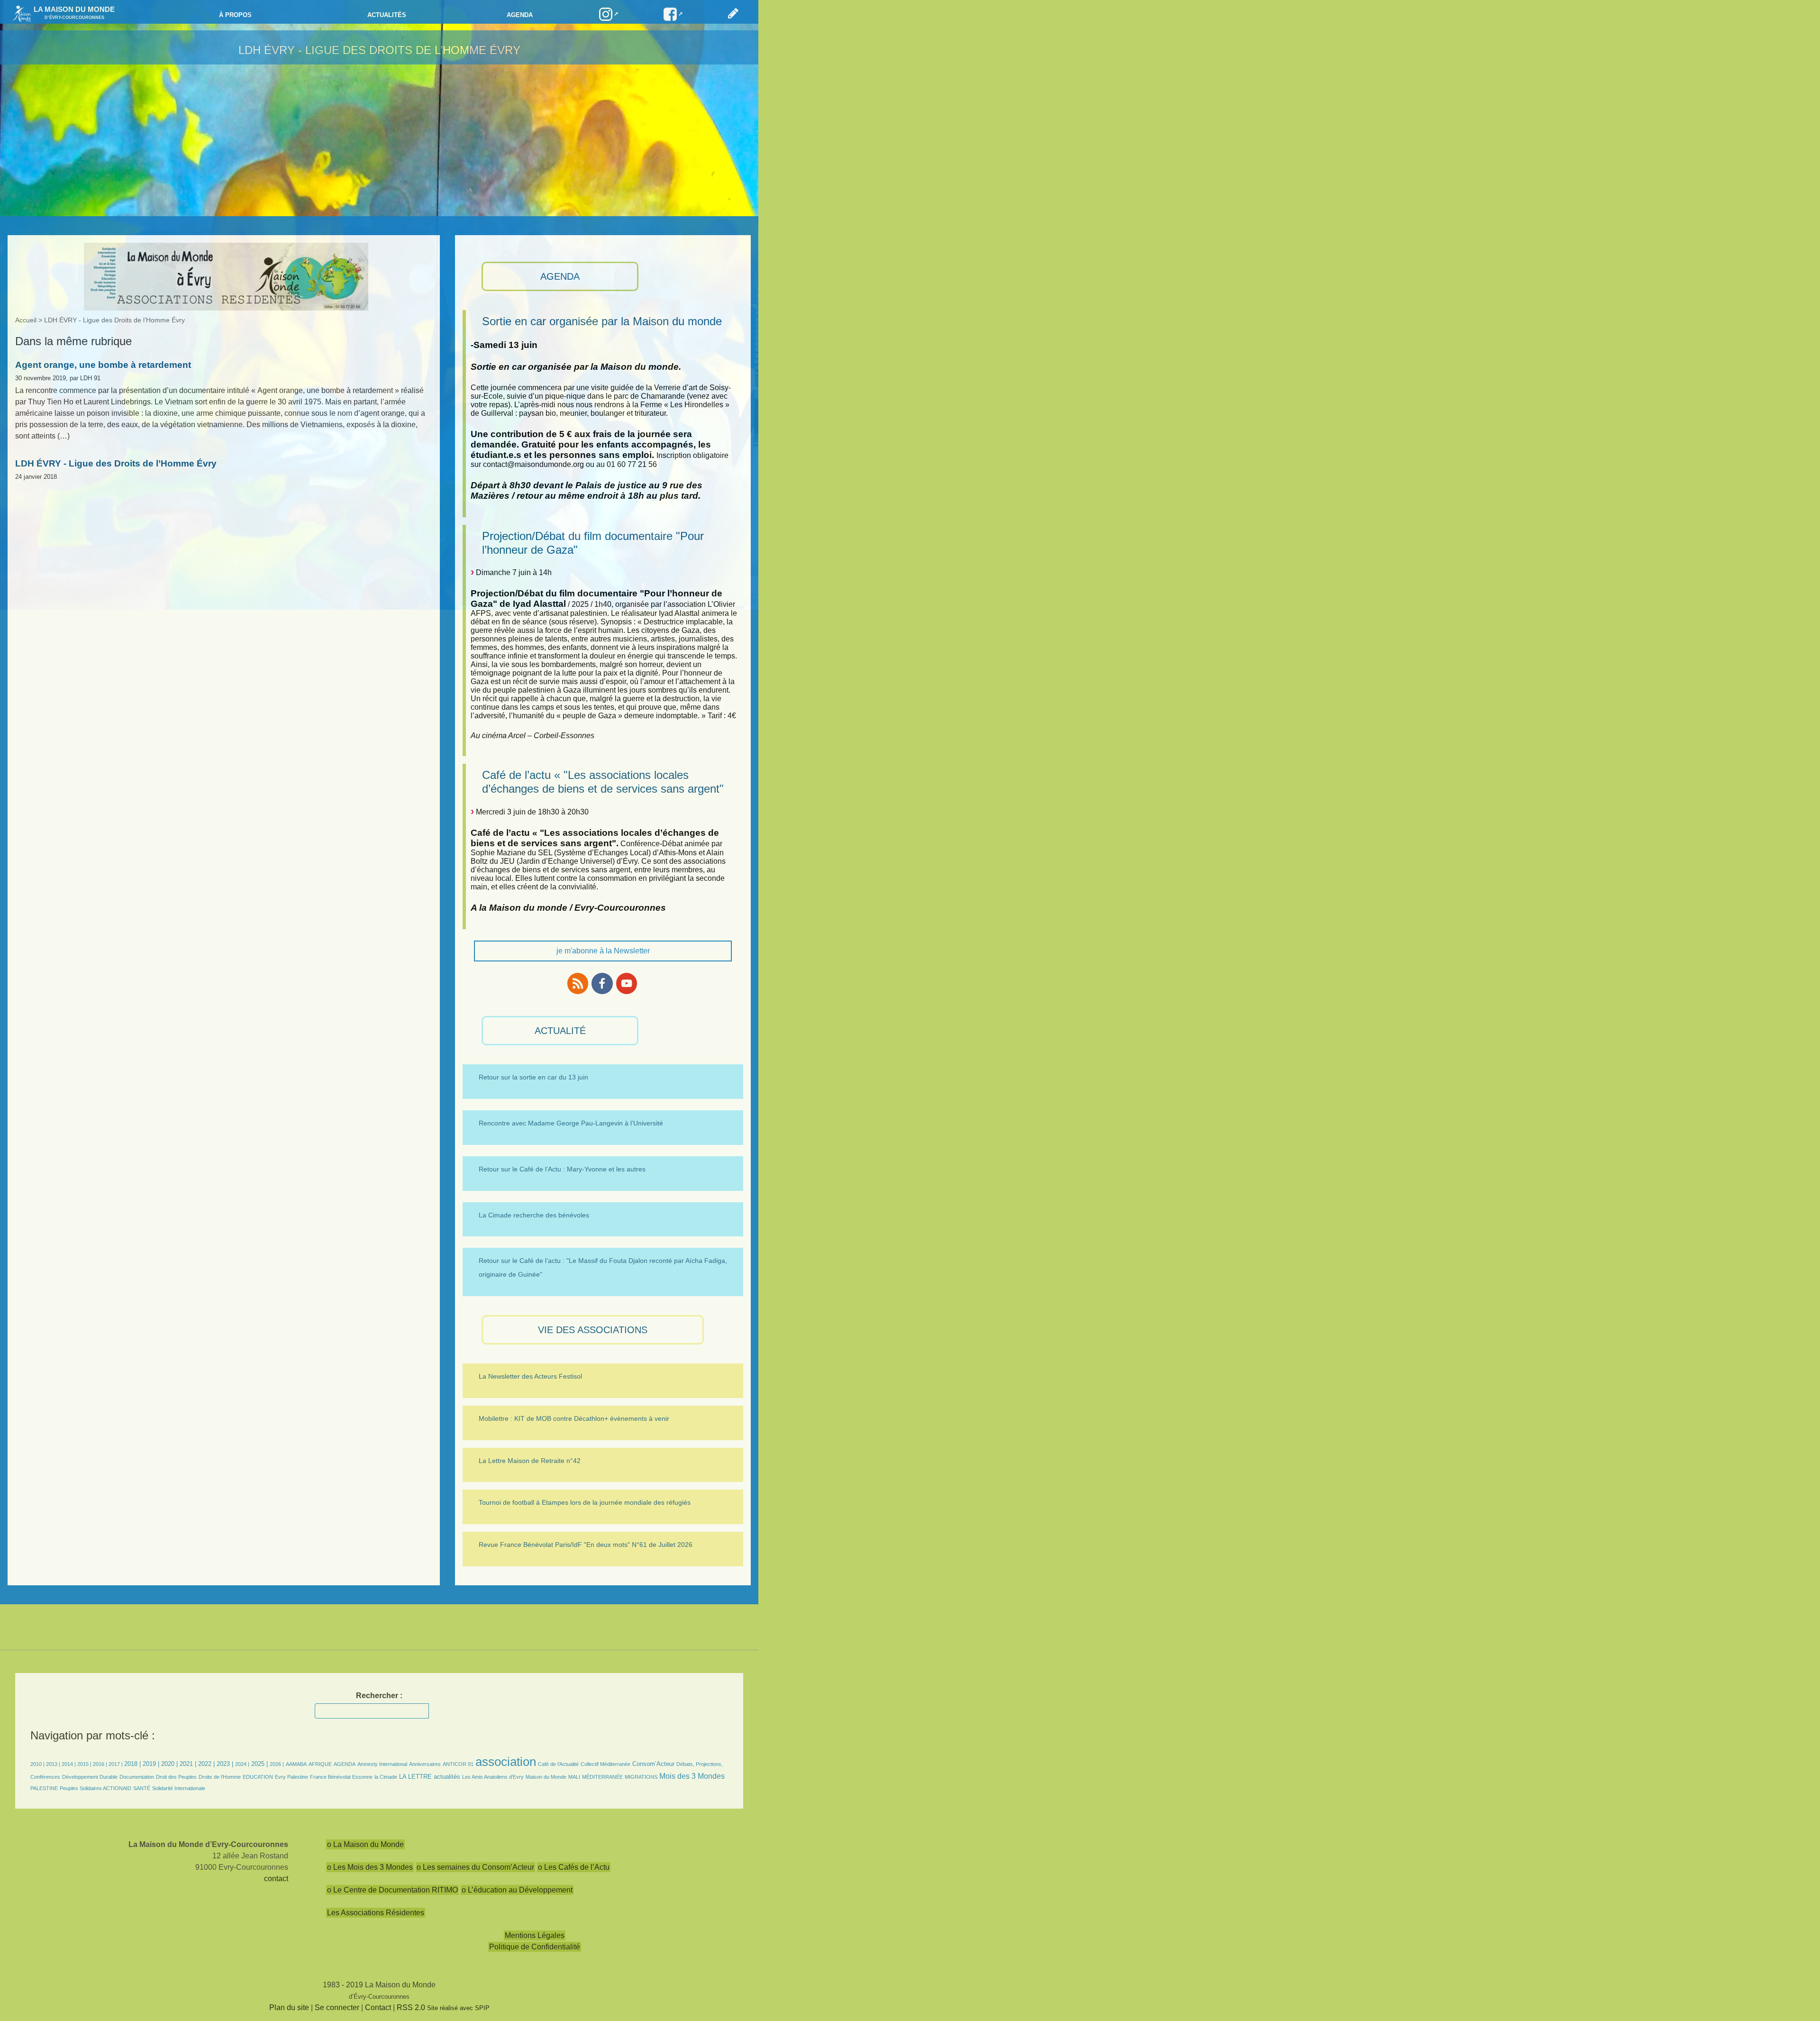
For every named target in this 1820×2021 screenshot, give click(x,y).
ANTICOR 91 (458, 1764)
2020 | (169, 1764)
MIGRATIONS (641, 1777)
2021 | (188, 1764)
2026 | (277, 1764)
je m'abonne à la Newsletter (603, 951)
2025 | (259, 1764)
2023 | (225, 1764)
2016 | (101, 1764)
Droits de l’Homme (220, 1777)
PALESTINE (44, 1788)
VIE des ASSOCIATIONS (593, 1330)
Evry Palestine (291, 1777)
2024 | (242, 1764)
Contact (378, 2007)
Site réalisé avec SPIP (458, 2008)
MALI (574, 1777)
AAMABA (296, 1764)
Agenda (520, 15)
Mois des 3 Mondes (692, 1776)
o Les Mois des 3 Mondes (370, 1867)
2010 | (38, 1764)
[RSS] (578, 983)
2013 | (54, 1764)
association (506, 1762)
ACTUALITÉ (560, 1031)
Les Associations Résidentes (376, 1913)
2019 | (151, 1764)
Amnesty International (382, 1764)
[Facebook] (602, 983)
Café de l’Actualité (558, 1764)
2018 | (133, 1764)
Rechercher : (379, 1696)
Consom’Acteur (653, 1764)
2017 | (116, 1764)
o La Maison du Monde (365, 1844)
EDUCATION (258, 1777)
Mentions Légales (535, 1935)
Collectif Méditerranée (605, 1764)
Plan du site (289, 2007)
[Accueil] (19, 13)
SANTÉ (142, 1788)
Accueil (26, 320)
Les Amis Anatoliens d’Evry (493, 1777)
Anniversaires (425, 1764)
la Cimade (386, 1777)
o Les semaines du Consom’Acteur (475, 1867)
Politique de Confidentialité (535, 1947)
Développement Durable (90, 1777)
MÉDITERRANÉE (602, 1777)
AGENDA (560, 276)
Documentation (137, 1777)
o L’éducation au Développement (517, 1890)
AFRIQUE (320, 1764)
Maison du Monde (546, 1777)
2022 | (206, 1764)
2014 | (69, 1764)
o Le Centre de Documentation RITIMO (392, 1890)
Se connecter (337, 2007)
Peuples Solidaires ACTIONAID (96, 1788)
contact (276, 1879)
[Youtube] (627, 983)
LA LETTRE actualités (430, 1777)
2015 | (85, 1764)
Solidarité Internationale (179, 1788)
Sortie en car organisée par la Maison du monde (602, 321)
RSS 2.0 (411, 2007)
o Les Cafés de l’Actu (574, 1867)
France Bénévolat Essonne (341, 1777)
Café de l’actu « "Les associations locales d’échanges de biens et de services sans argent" (603, 782)
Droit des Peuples (176, 1777)
